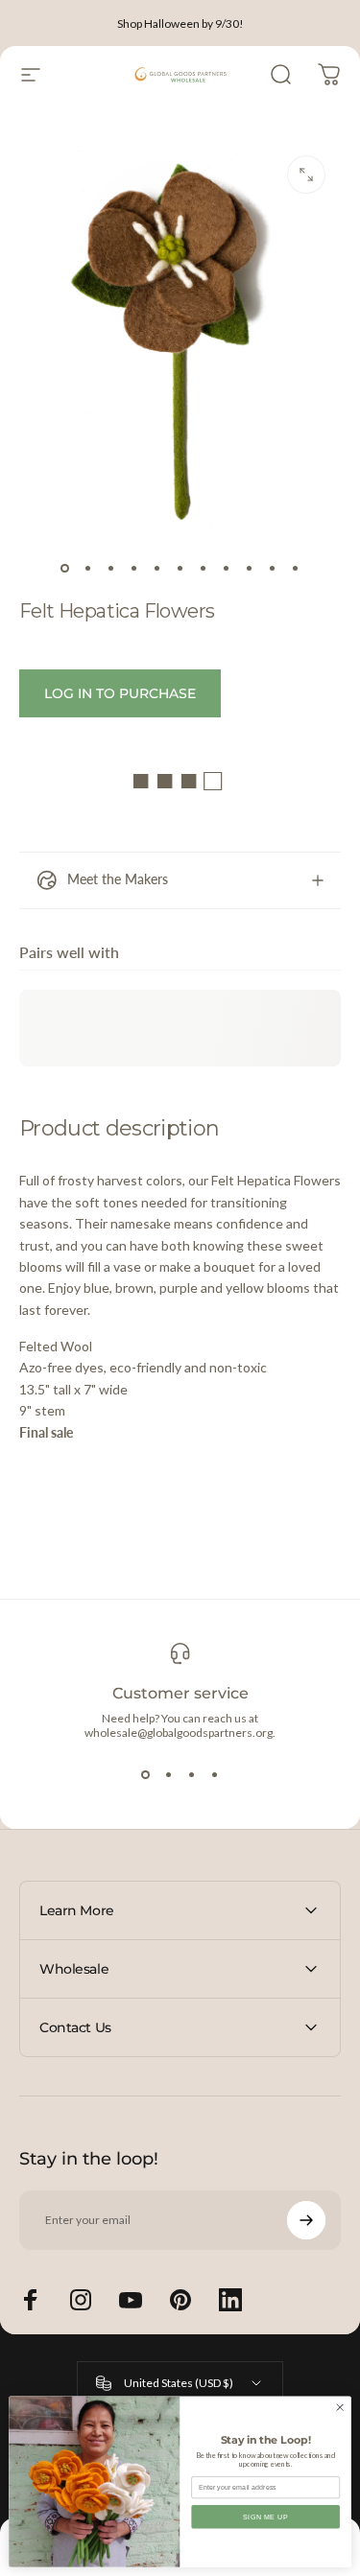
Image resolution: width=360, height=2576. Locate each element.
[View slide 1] (146, 1774)
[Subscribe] (306, 2220)
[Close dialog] (340, 2407)
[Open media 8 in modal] (306, 175)
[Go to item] (65, 569)
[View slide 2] (169, 1774)
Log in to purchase (120, 693)
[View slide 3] (192, 1774)
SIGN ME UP (266, 2517)
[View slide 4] (215, 1774)
